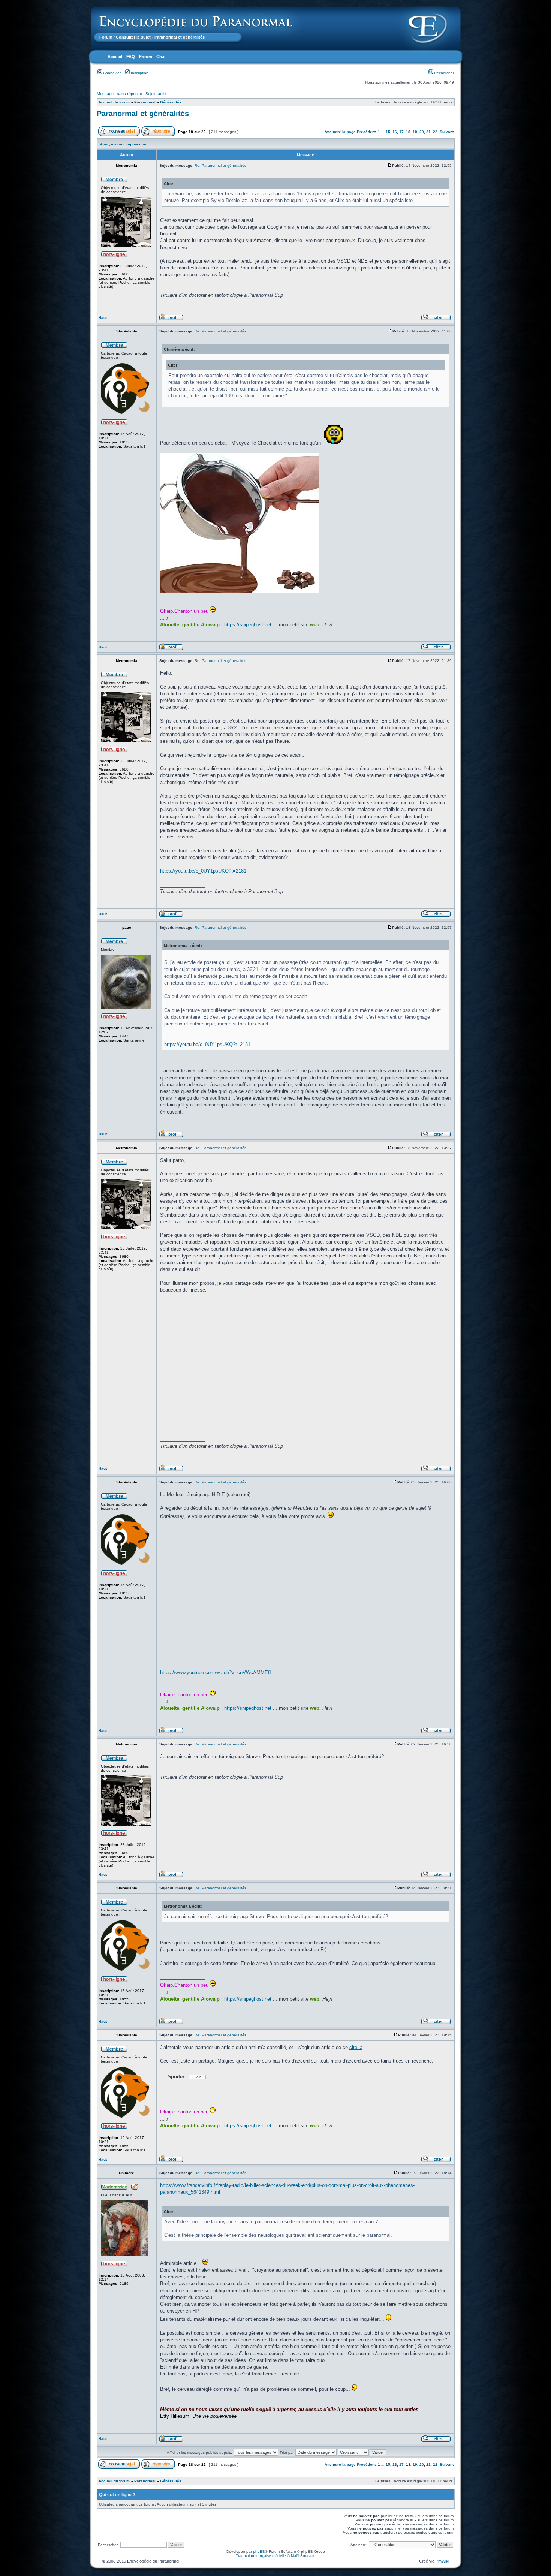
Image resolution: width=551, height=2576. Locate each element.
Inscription (139, 73)
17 (401, 132)
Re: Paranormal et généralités (220, 165)
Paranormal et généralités (143, 114)
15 (388, 132)
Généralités (171, 102)
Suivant (447, 132)
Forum (106, 37)
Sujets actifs (156, 94)
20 (422, 132)
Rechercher (443, 73)
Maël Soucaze (303, 2556)
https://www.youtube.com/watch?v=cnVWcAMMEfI (216, 1673)
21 (428, 132)
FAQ (131, 57)
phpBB (259, 2551)
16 (395, 132)
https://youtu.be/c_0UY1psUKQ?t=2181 (203, 871)
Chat (161, 57)
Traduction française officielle (261, 2556)
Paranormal (145, 102)
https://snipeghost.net (248, 625)
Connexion (112, 73)
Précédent (366, 132)
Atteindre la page (340, 132)
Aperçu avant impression (123, 144)
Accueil (115, 57)
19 (415, 132)
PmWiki (442, 2561)
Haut (103, 318)
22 (435, 132)
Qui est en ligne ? (117, 2495)
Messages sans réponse (119, 94)
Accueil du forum (114, 102)
